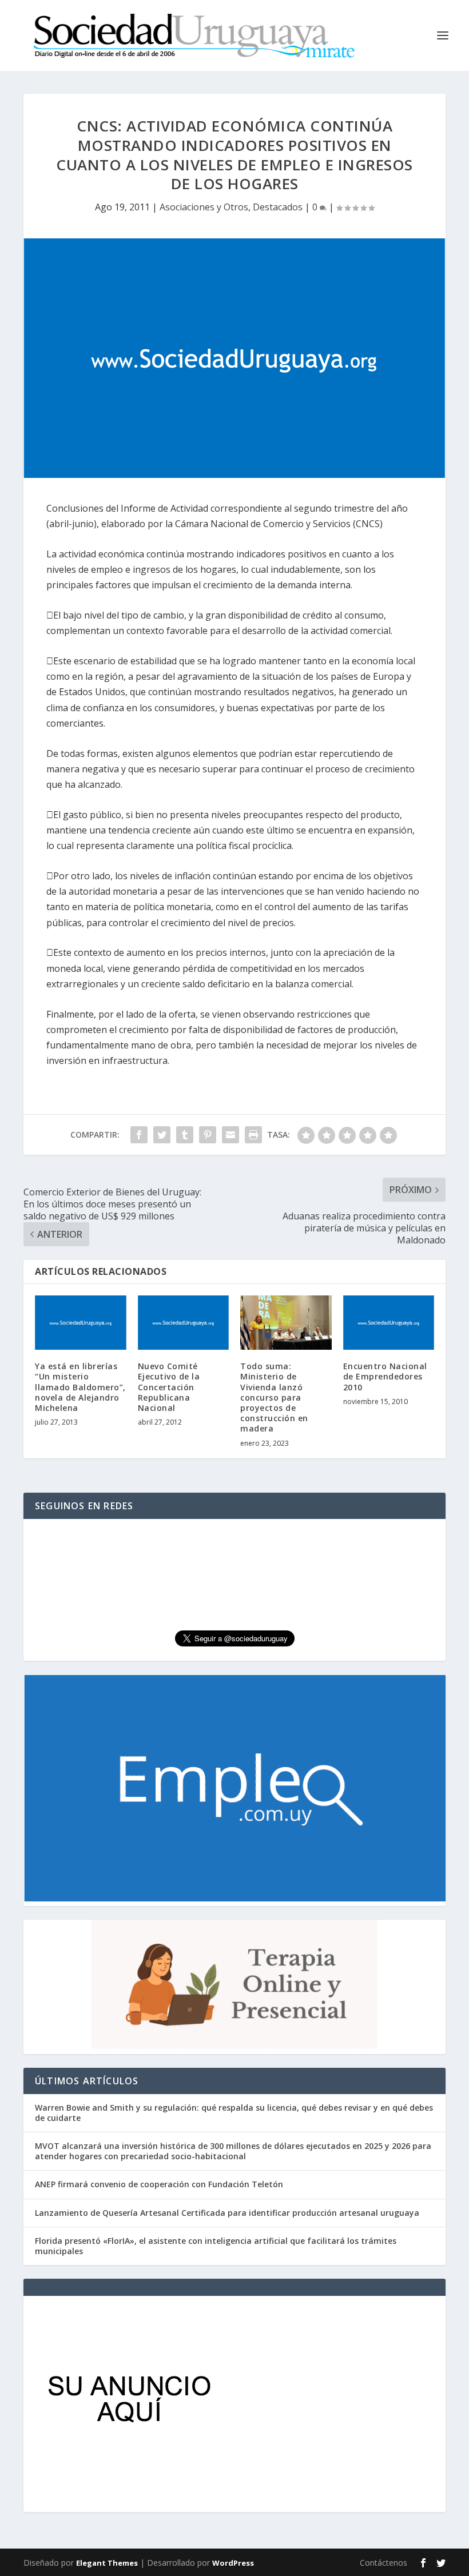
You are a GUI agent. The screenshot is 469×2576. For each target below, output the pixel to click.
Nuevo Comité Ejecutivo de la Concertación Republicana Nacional (169, 1387)
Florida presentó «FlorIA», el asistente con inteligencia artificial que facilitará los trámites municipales (216, 2246)
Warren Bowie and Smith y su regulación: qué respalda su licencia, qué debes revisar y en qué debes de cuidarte (234, 2113)
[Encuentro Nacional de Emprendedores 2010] (389, 1323)
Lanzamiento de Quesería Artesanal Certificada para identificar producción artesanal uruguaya (227, 2213)
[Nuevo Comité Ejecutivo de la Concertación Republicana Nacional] (184, 1323)
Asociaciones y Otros (204, 207)
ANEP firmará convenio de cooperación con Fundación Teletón (159, 2184)
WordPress (233, 2563)
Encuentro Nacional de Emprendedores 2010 (385, 1376)
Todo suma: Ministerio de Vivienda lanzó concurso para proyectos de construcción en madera (274, 1397)
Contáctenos (383, 2563)
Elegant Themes (107, 2563)
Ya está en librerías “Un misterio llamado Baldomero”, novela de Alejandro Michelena (80, 1387)
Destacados (278, 207)
